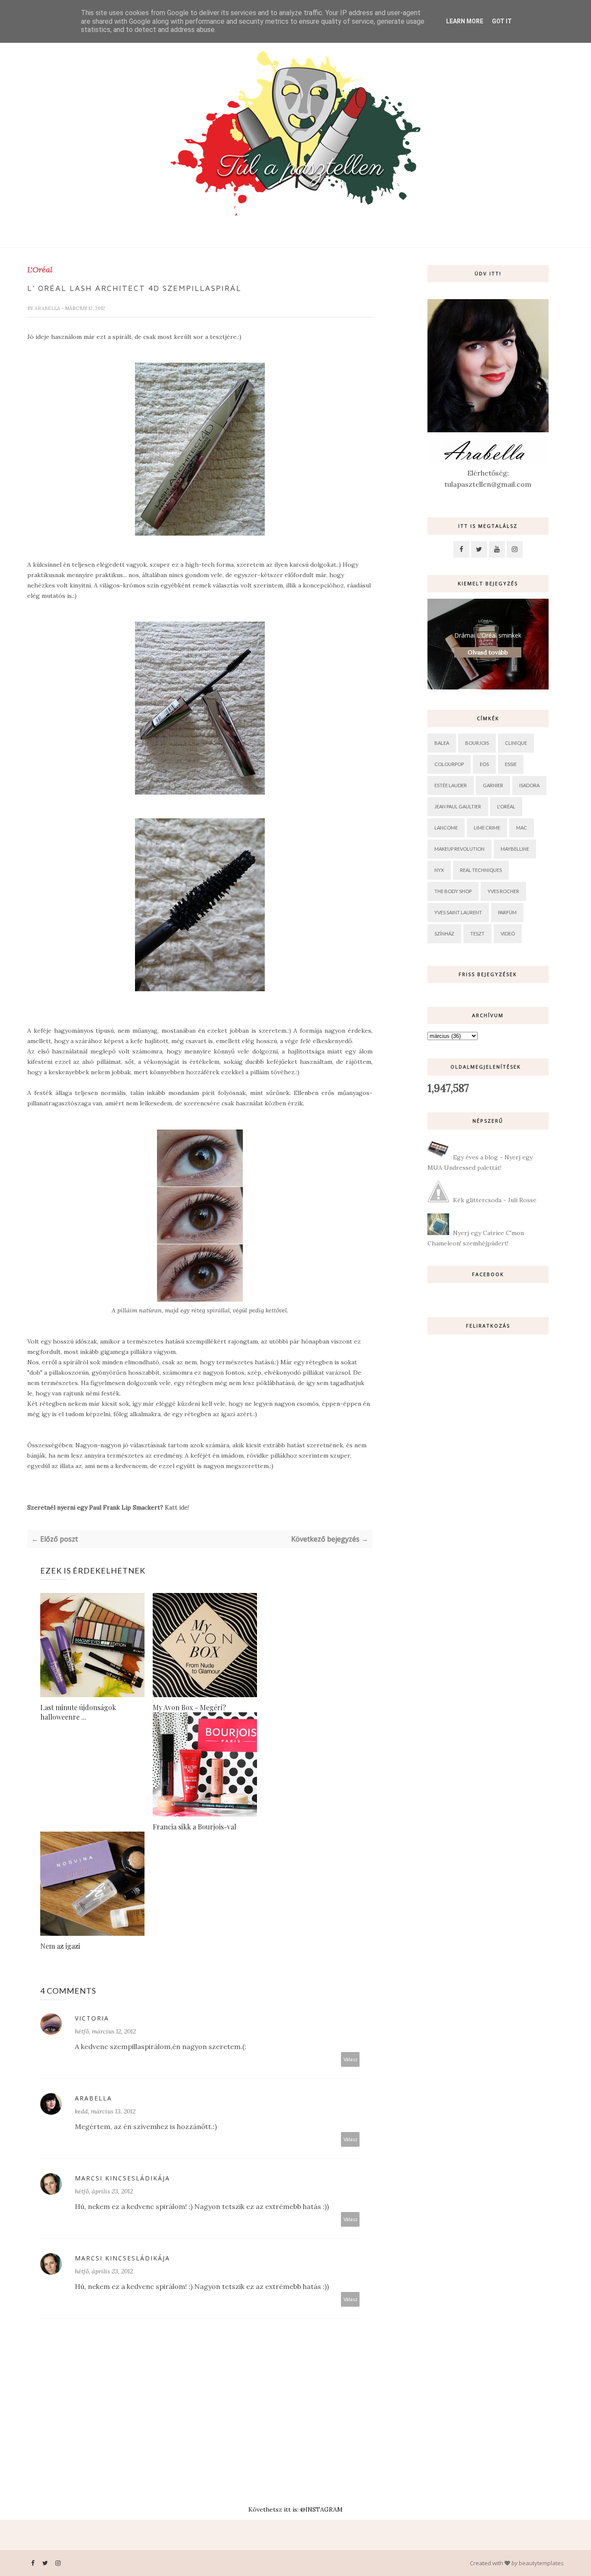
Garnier (493, 785)
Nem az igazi (60, 1946)
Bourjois (477, 743)
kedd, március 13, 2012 (105, 2111)
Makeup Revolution (459, 849)
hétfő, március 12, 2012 (105, 2031)
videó (508, 934)
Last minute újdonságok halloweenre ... (78, 1712)
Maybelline (515, 849)
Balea (442, 743)
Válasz (350, 2059)
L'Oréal (40, 270)
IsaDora (529, 785)
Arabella (48, 308)
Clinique (516, 743)
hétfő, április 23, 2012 (104, 2191)
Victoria (92, 2018)
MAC (522, 828)
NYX (439, 870)
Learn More (465, 21)
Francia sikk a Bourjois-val (194, 1827)
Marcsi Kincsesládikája (122, 2178)
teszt (477, 934)
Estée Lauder (451, 785)
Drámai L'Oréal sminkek (488, 635)
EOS (484, 764)
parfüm (507, 912)
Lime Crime (487, 828)
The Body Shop (453, 891)
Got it (502, 21)
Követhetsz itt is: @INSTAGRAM (295, 2509)
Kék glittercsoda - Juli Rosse (495, 1200)
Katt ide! (177, 1507)
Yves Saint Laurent (458, 912)
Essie (511, 764)
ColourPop (449, 764)
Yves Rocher (503, 891)
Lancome (446, 828)
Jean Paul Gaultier (458, 806)
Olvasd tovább (488, 652)
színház (444, 934)
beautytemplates (541, 2563)
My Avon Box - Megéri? (189, 1707)
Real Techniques (481, 870)
